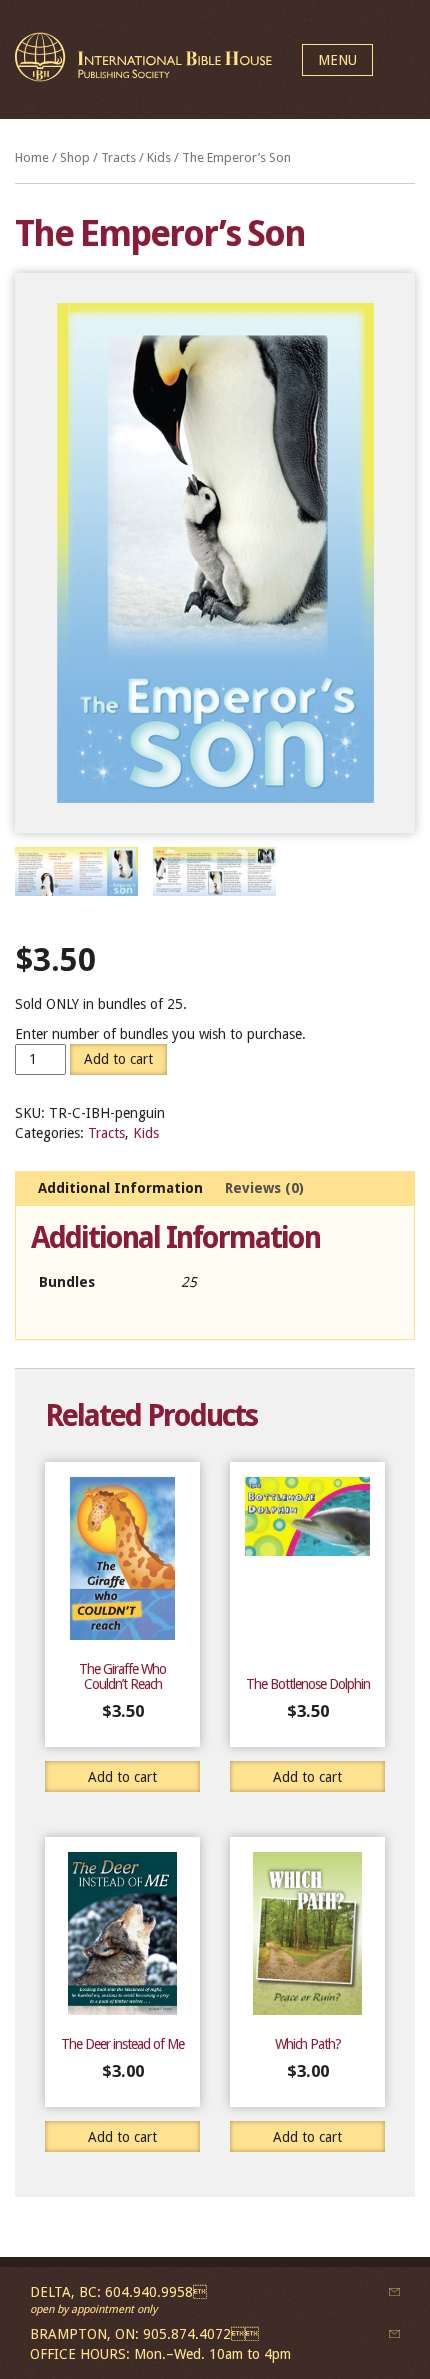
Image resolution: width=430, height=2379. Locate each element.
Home (32, 157)
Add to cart (118, 1059)
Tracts (118, 157)
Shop (75, 157)
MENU (337, 60)
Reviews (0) (264, 1188)
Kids (159, 157)
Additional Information (120, 1188)
